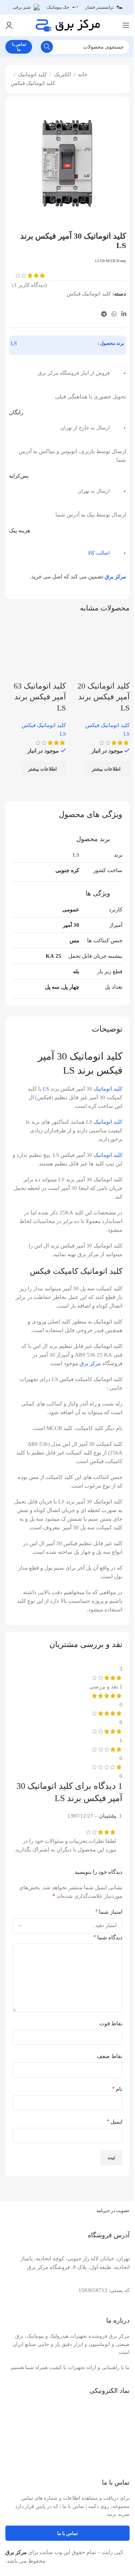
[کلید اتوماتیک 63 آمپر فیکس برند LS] (36, 650)
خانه (83, 75)
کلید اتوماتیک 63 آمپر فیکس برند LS (40, 697)
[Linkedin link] (124, 314)
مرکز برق (115, 577)
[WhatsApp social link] (114, 314)
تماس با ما (19, 47)
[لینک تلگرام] (104, 314)
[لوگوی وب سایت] (68, 24)
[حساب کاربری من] (9, 25)
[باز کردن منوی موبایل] (126, 25)
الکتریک (62, 75)
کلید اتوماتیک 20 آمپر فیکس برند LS (103, 697)
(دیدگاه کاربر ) (30, 285)
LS (14, 343)
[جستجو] (47, 47)
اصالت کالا (99, 553)
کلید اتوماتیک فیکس (33, 83)
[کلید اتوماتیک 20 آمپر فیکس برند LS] (100, 650)
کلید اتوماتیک (32, 75)
